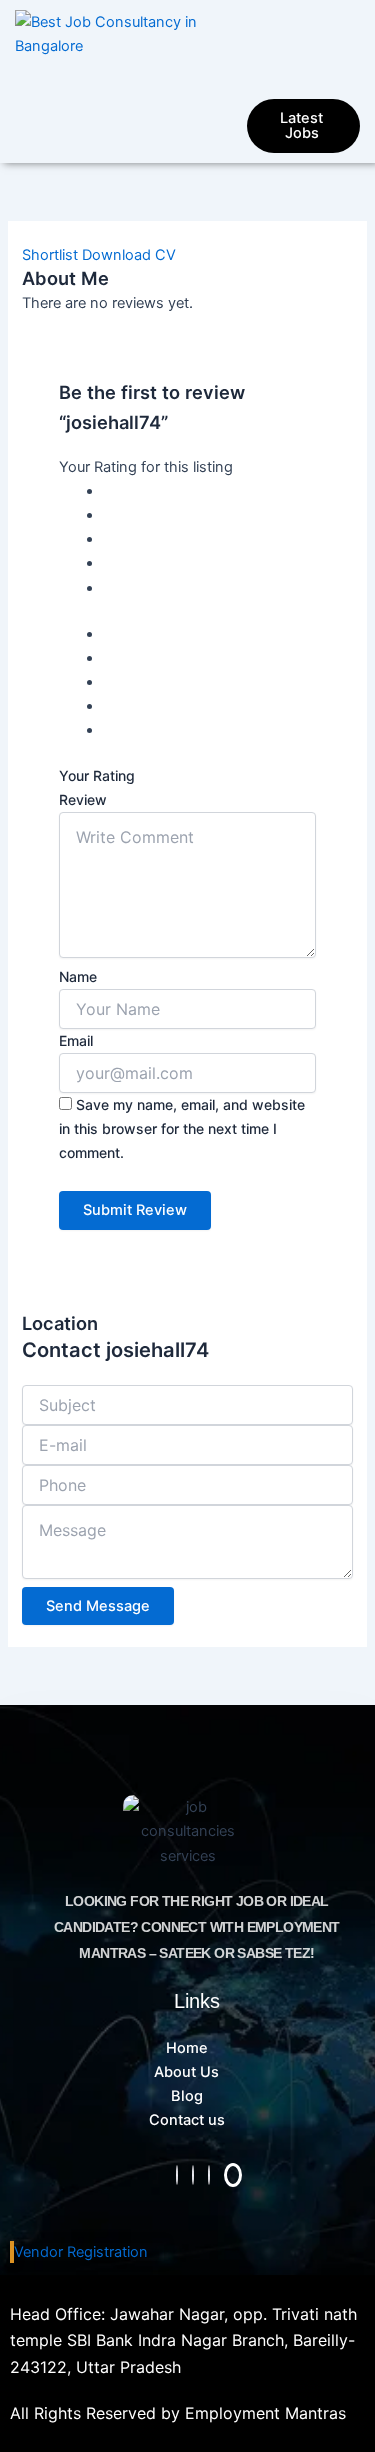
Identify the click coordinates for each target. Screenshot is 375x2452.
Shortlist (50, 255)
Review (83, 799)
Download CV (129, 255)
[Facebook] (193, 2175)
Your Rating (97, 775)
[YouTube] (233, 2175)
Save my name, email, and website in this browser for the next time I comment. (182, 1128)
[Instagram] (177, 2175)
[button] (297, 70)
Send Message (98, 1606)
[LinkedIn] (209, 2175)
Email (76, 1040)
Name (78, 976)
